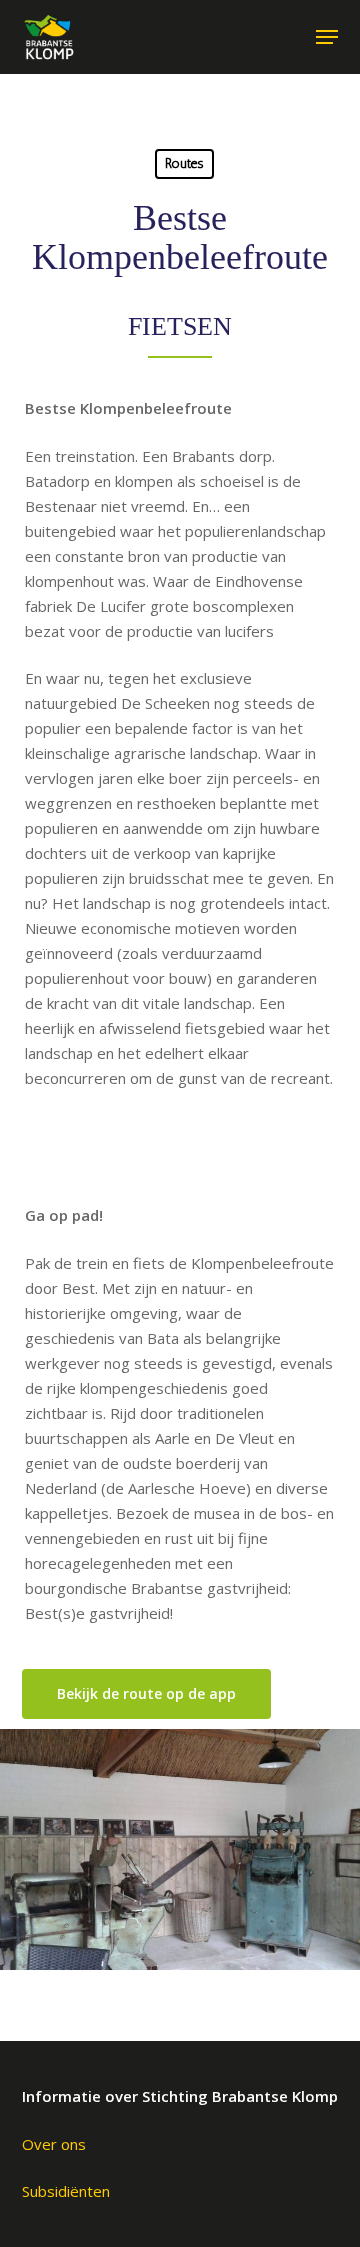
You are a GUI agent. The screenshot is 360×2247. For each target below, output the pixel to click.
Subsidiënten (66, 2191)
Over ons (54, 2144)
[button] (327, 37)
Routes (184, 163)
